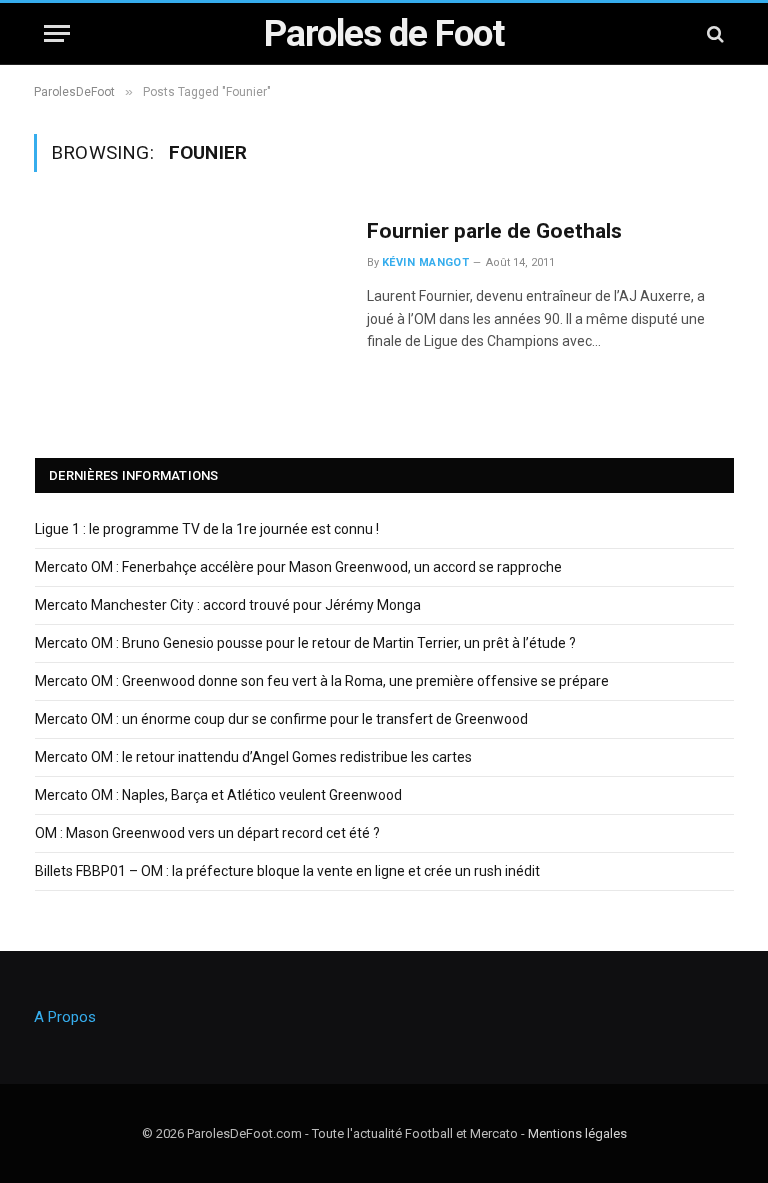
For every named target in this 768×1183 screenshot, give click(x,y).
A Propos (65, 1017)
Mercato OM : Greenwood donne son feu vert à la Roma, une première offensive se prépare (322, 681)
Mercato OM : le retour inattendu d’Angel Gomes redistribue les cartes (253, 757)
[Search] (713, 33)
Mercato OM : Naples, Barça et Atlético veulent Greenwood (218, 795)
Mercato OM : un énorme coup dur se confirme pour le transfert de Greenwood (281, 719)
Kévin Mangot (425, 262)
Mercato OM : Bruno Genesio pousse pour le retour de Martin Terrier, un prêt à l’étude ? (305, 643)
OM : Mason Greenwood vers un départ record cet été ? (207, 833)
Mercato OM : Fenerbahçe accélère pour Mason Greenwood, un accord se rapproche (298, 567)
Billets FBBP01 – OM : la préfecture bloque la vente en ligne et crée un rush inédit (287, 871)
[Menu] (57, 33)
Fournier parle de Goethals (494, 231)
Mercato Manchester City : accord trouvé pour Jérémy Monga (228, 605)
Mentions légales (577, 1133)
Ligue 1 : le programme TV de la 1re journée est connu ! (207, 529)
